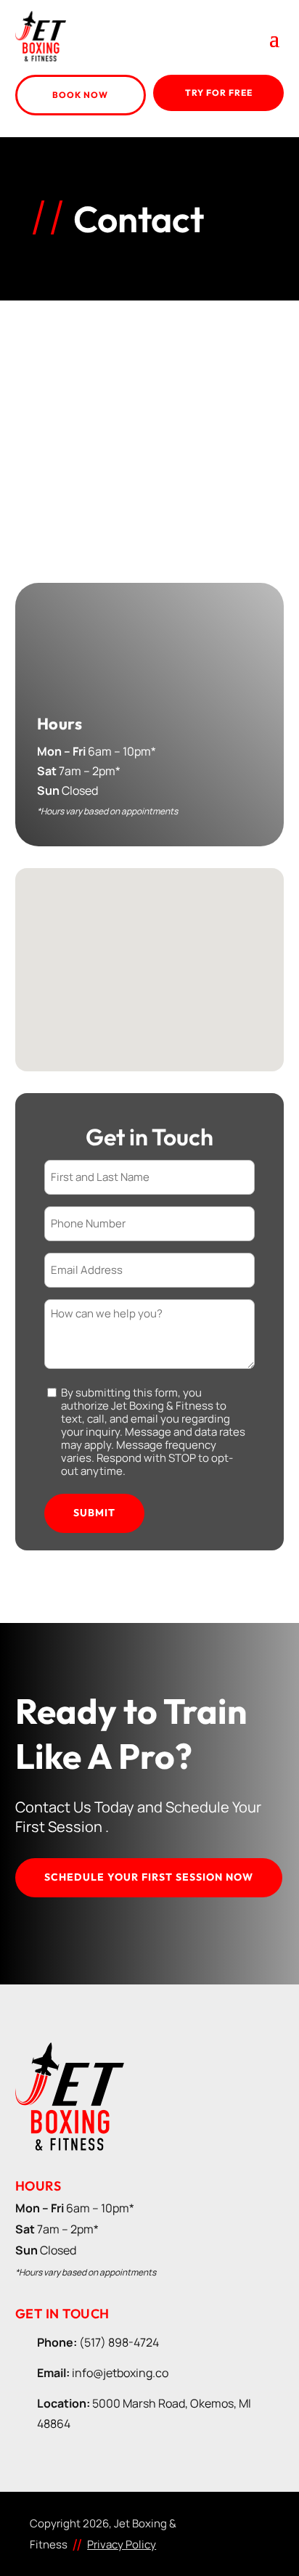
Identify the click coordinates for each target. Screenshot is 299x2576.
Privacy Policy (122, 2544)
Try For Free (219, 93)
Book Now (80, 95)
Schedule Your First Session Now (149, 1877)
